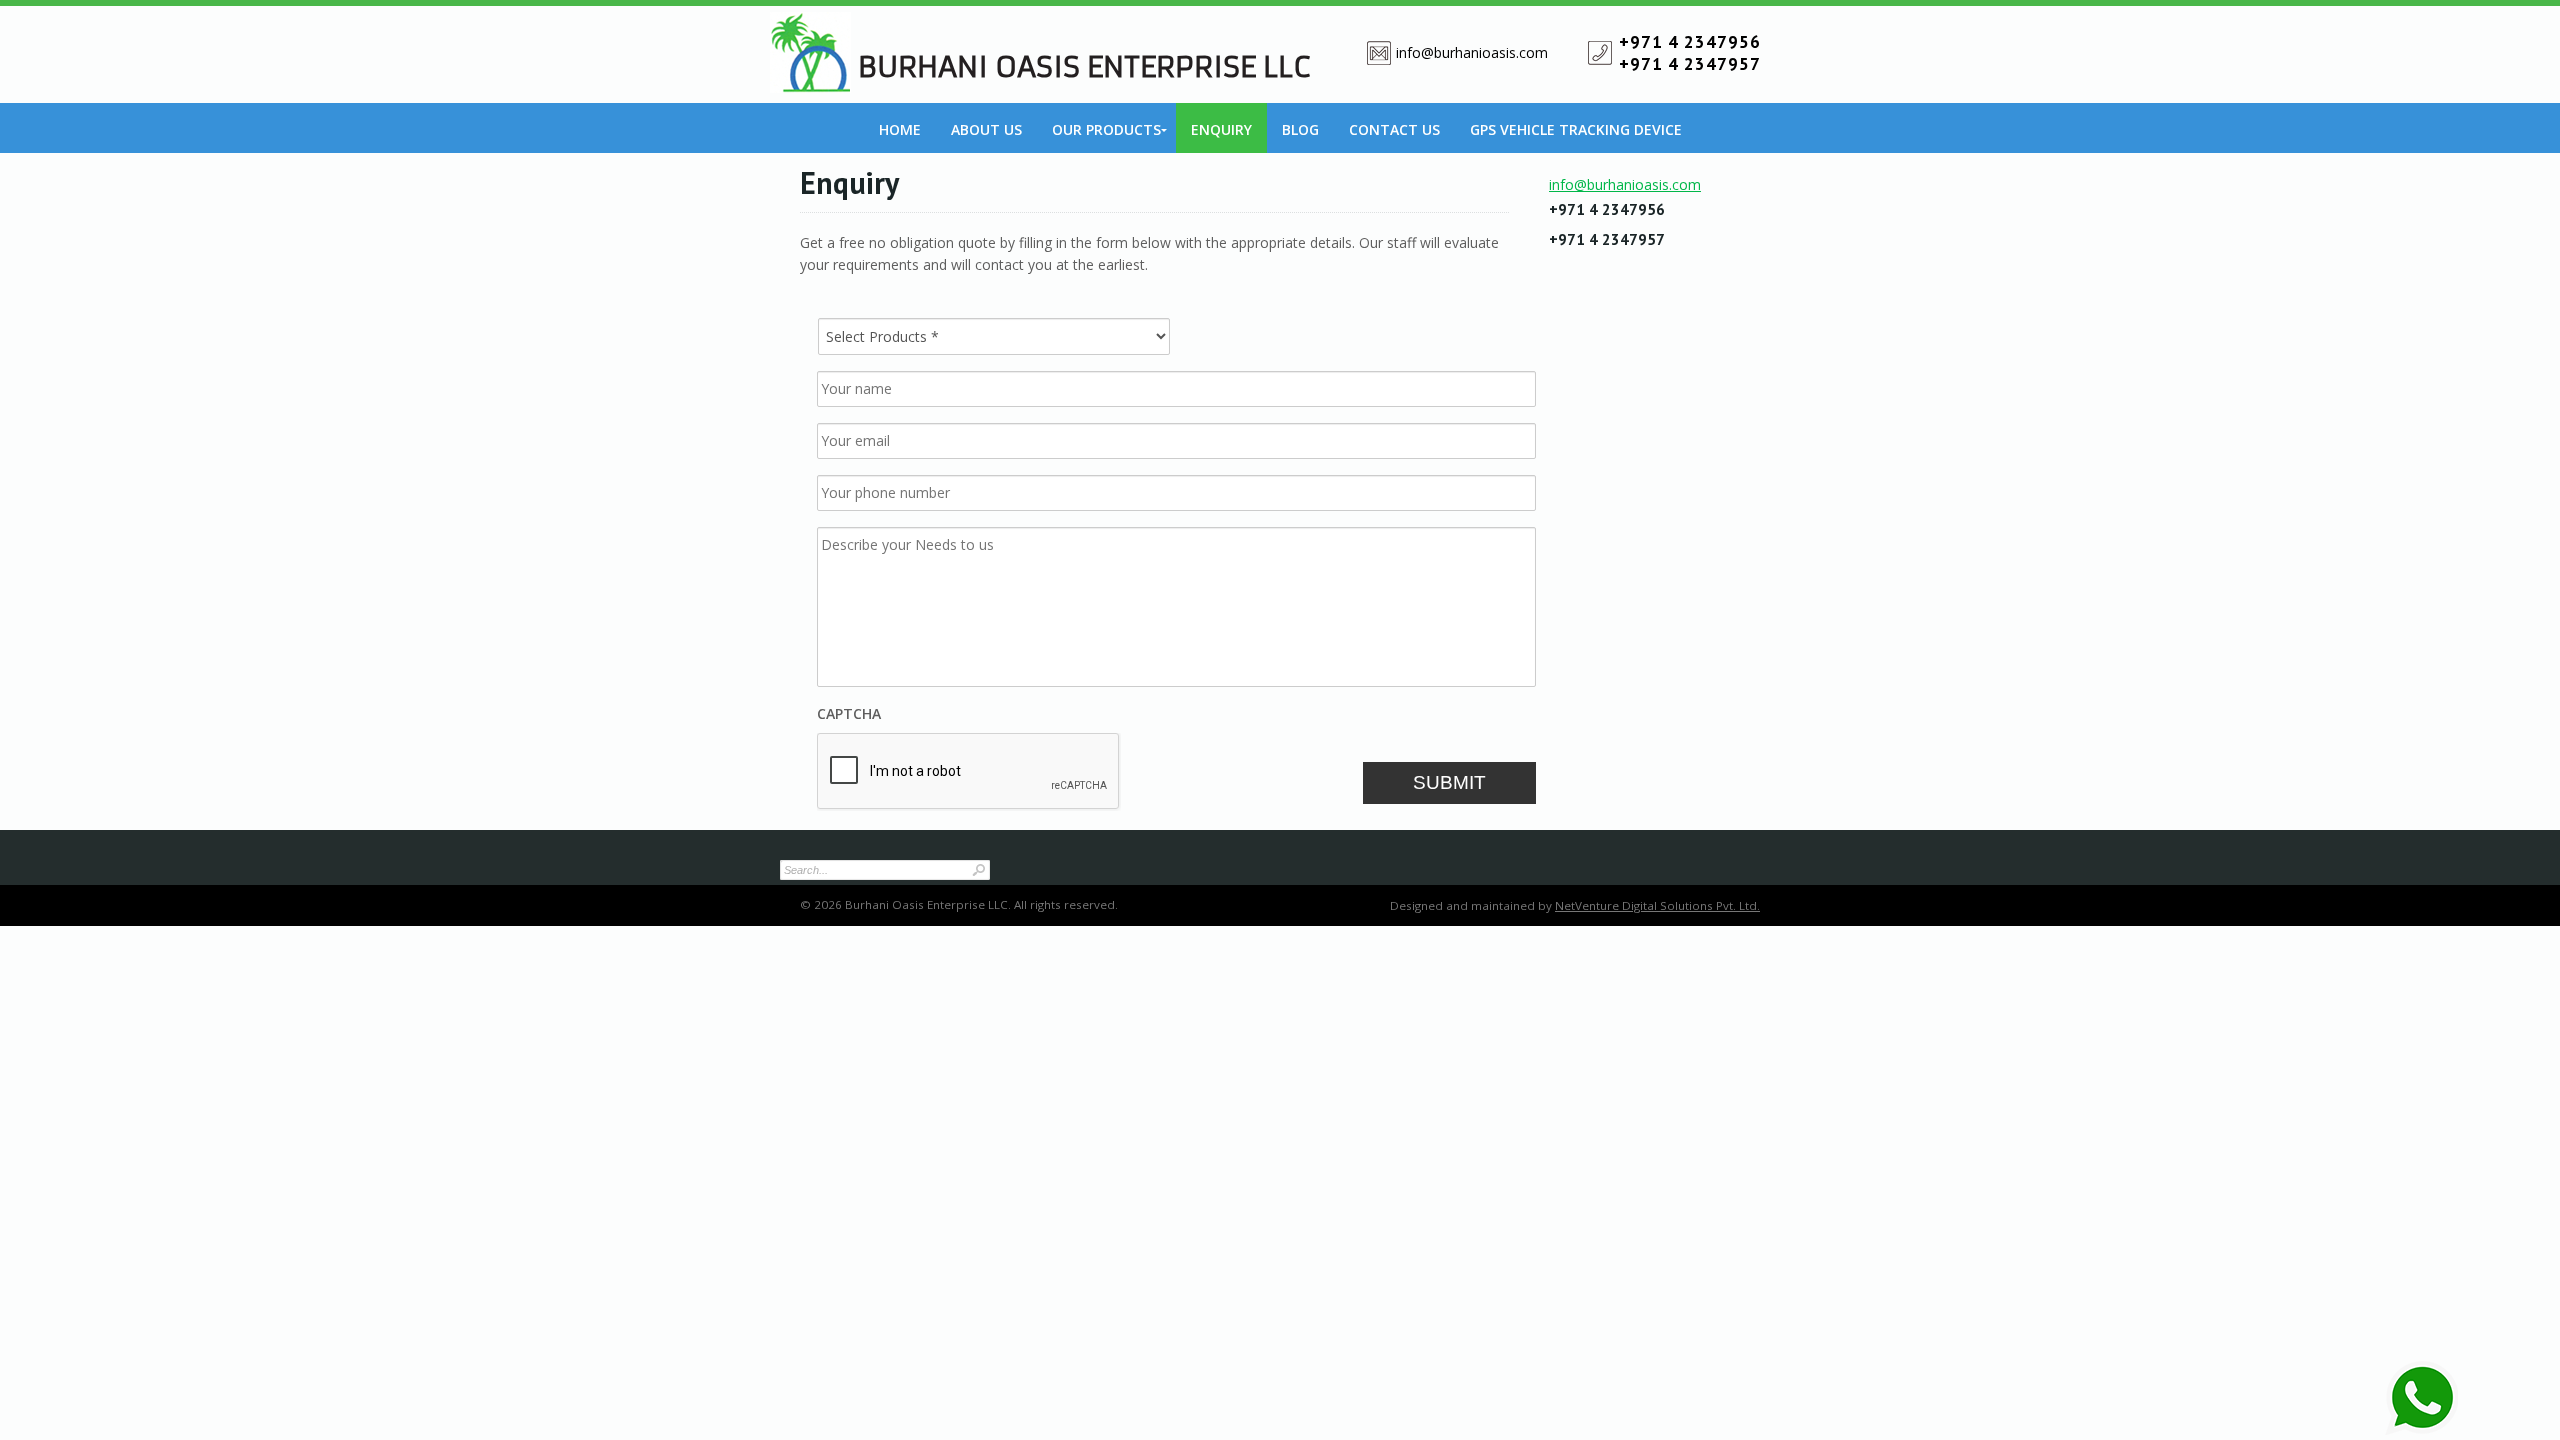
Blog (1300, 129)
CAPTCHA (849, 714)
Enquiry (1221, 129)
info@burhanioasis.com (1472, 52)
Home (900, 129)
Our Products (1106, 129)
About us (986, 129)
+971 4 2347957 (1690, 64)
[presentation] (969, 772)
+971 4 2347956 (1690, 42)
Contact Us (1394, 129)
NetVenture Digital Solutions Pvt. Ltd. (1657, 905)
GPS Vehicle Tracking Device (1576, 129)
